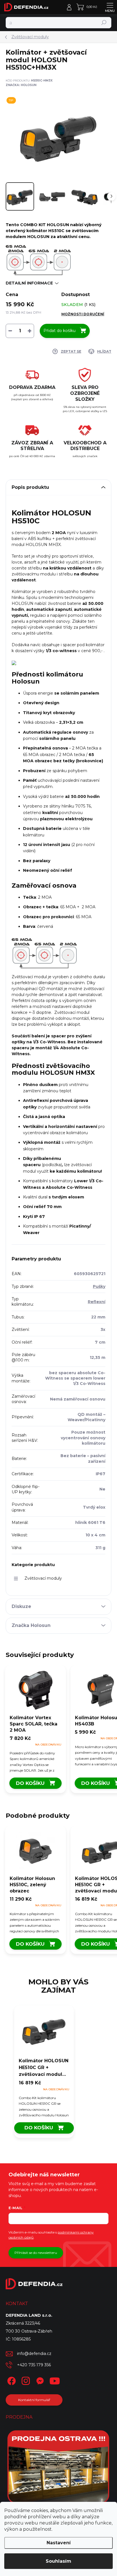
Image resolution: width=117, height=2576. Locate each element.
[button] (44, 2098)
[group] (58, 2074)
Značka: (21, 85)
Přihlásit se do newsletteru (36, 2253)
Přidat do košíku (59, 331)
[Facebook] (11, 2380)
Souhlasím (58, 2561)
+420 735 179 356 (34, 2365)
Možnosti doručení (83, 314)
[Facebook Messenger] (39, 2380)
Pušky (99, 1286)
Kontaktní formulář (34, 2400)
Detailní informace (29, 283)
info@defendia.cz (34, 2354)
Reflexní (97, 1302)
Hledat (104, 23)
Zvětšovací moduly (43, 1578)
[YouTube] (55, 2380)
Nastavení (59, 2543)
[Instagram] (25, 2380)
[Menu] (110, 7)
